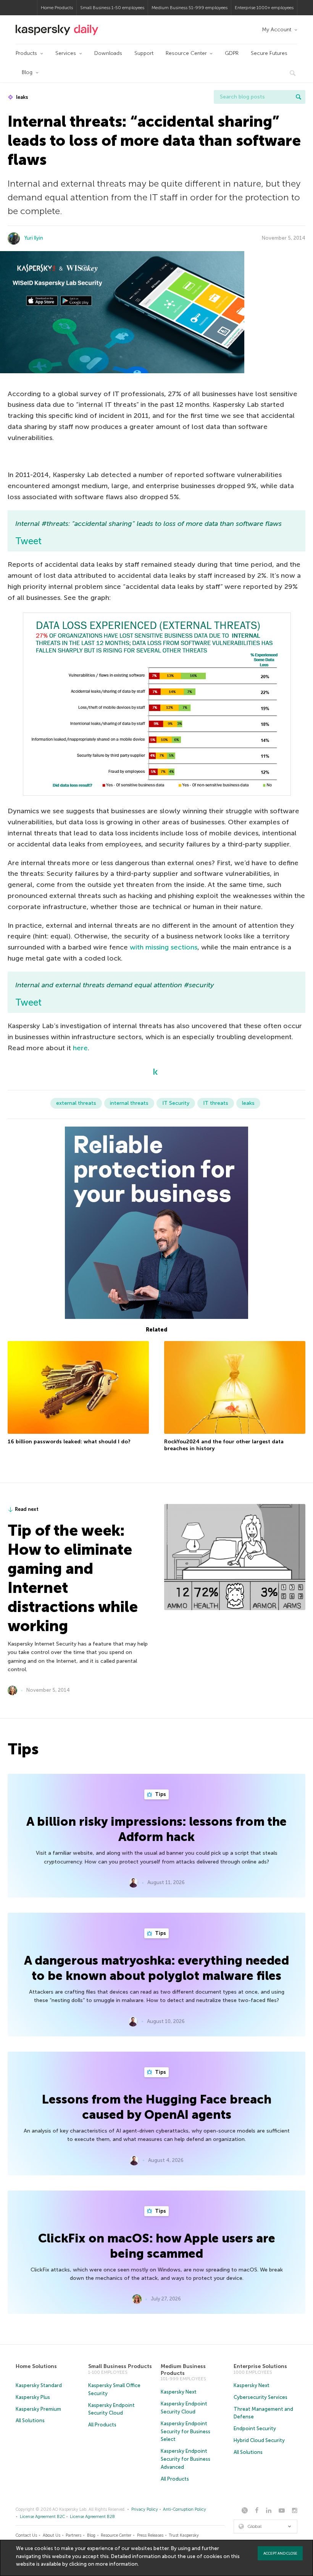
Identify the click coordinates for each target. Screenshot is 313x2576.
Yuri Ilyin (34, 238)
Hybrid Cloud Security (259, 2440)
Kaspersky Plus (33, 2397)
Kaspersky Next (179, 2392)
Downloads (108, 53)
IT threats (216, 1103)
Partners (73, 2535)
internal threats (129, 1103)
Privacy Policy (145, 2509)
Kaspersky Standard (39, 2385)
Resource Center (186, 53)
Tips (160, 1794)
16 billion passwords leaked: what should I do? (69, 1442)
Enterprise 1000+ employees (264, 8)
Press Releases (150, 2535)
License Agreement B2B (92, 2517)
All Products (102, 2425)
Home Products (57, 8)
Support (144, 53)
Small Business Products (120, 2366)
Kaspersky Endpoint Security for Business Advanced (186, 2459)
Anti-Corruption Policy (185, 2509)
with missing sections (164, 947)
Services (66, 53)
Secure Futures (269, 53)
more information (117, 2564)
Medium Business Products (183, 2370)
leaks (22, 97)
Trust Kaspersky (184, 2535)
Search (298, 97)
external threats (76, 1103)
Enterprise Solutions (260, 2366)
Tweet (28, 541)
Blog (27, 72)
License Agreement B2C (42, 2517)
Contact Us (26, 2535)
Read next (27, 1509)
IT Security (176, 1103)
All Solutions (30, 2420)
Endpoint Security (255, 2429)
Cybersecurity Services (261, 2397)
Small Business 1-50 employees (112, 8)
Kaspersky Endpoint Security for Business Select (186, 2432)
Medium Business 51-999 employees (190, 8)
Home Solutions (36, 2366)
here (80, 1048)
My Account (277, 30)
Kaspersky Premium (38, 2409)
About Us (52, 2535)
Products (26, 53)
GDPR (232, 53)
